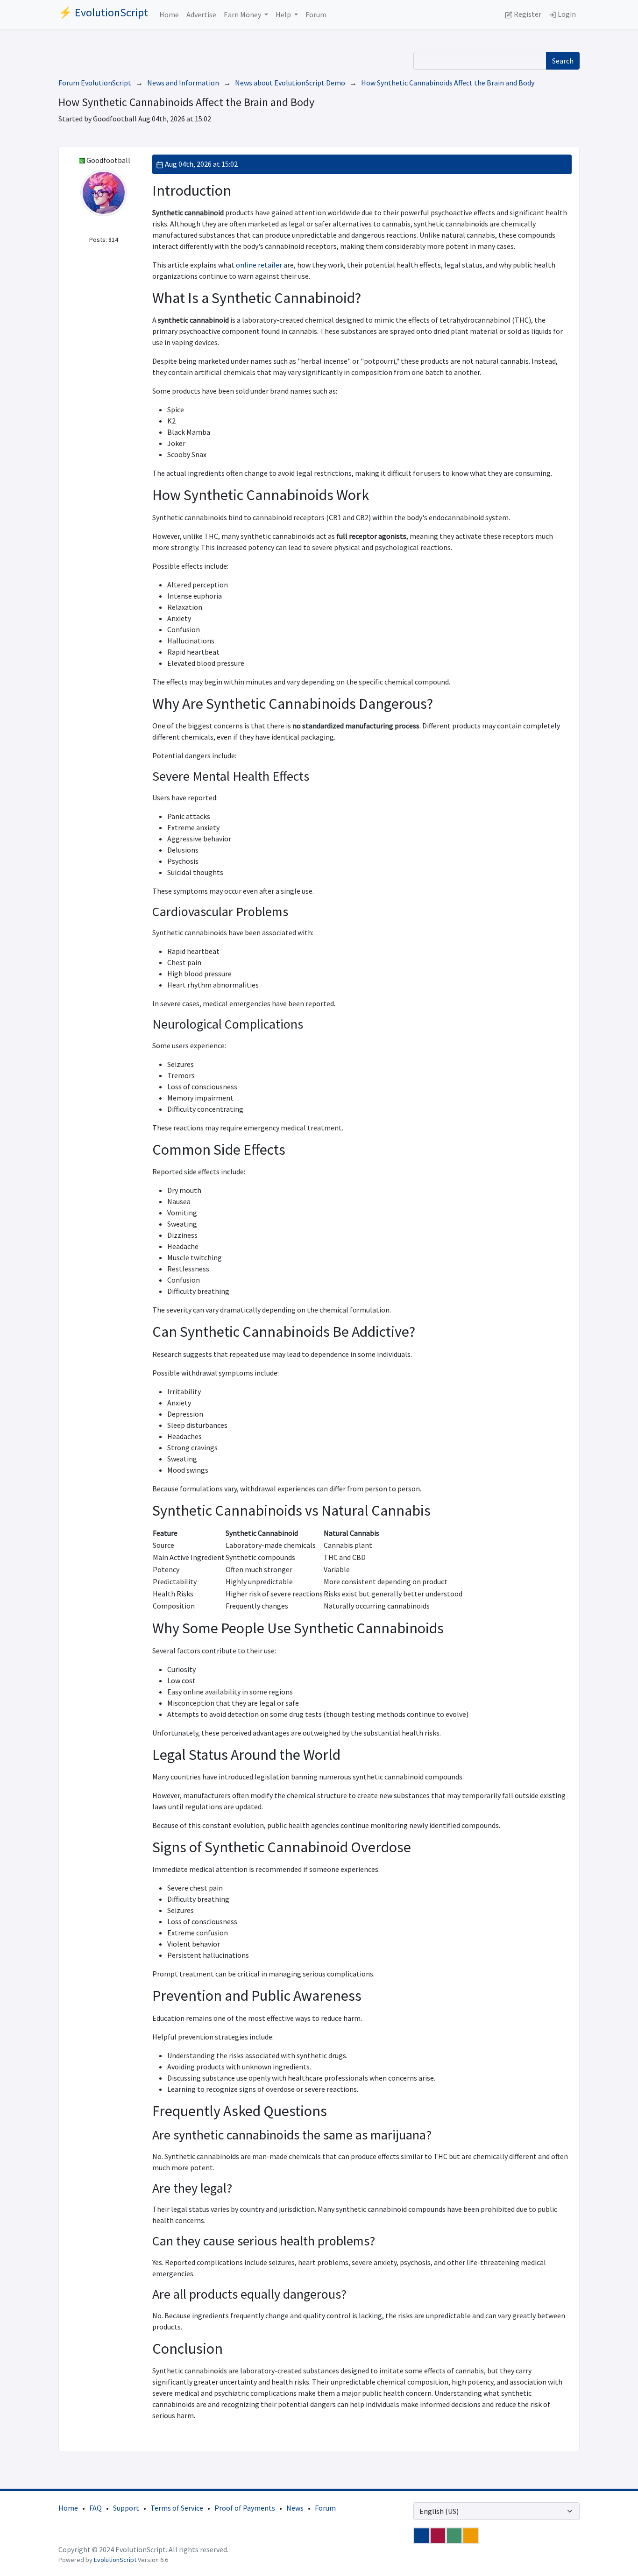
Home (169, 14)
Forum (316, 14)
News (295, 2508)
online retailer (259, 265)
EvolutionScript (115, 2560)
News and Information (183, 83)
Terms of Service (177, 2508)
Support (126, 2508)
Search (563, 61)
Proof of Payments (245, 2508)
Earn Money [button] (243, 14)
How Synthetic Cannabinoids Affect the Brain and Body (448, 83)
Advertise (201, 14)
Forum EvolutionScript (95, 83)
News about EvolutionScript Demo (290, 83)
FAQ (96, 2508)
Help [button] (284, 14)
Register (527, 14)
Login (566, 14)
